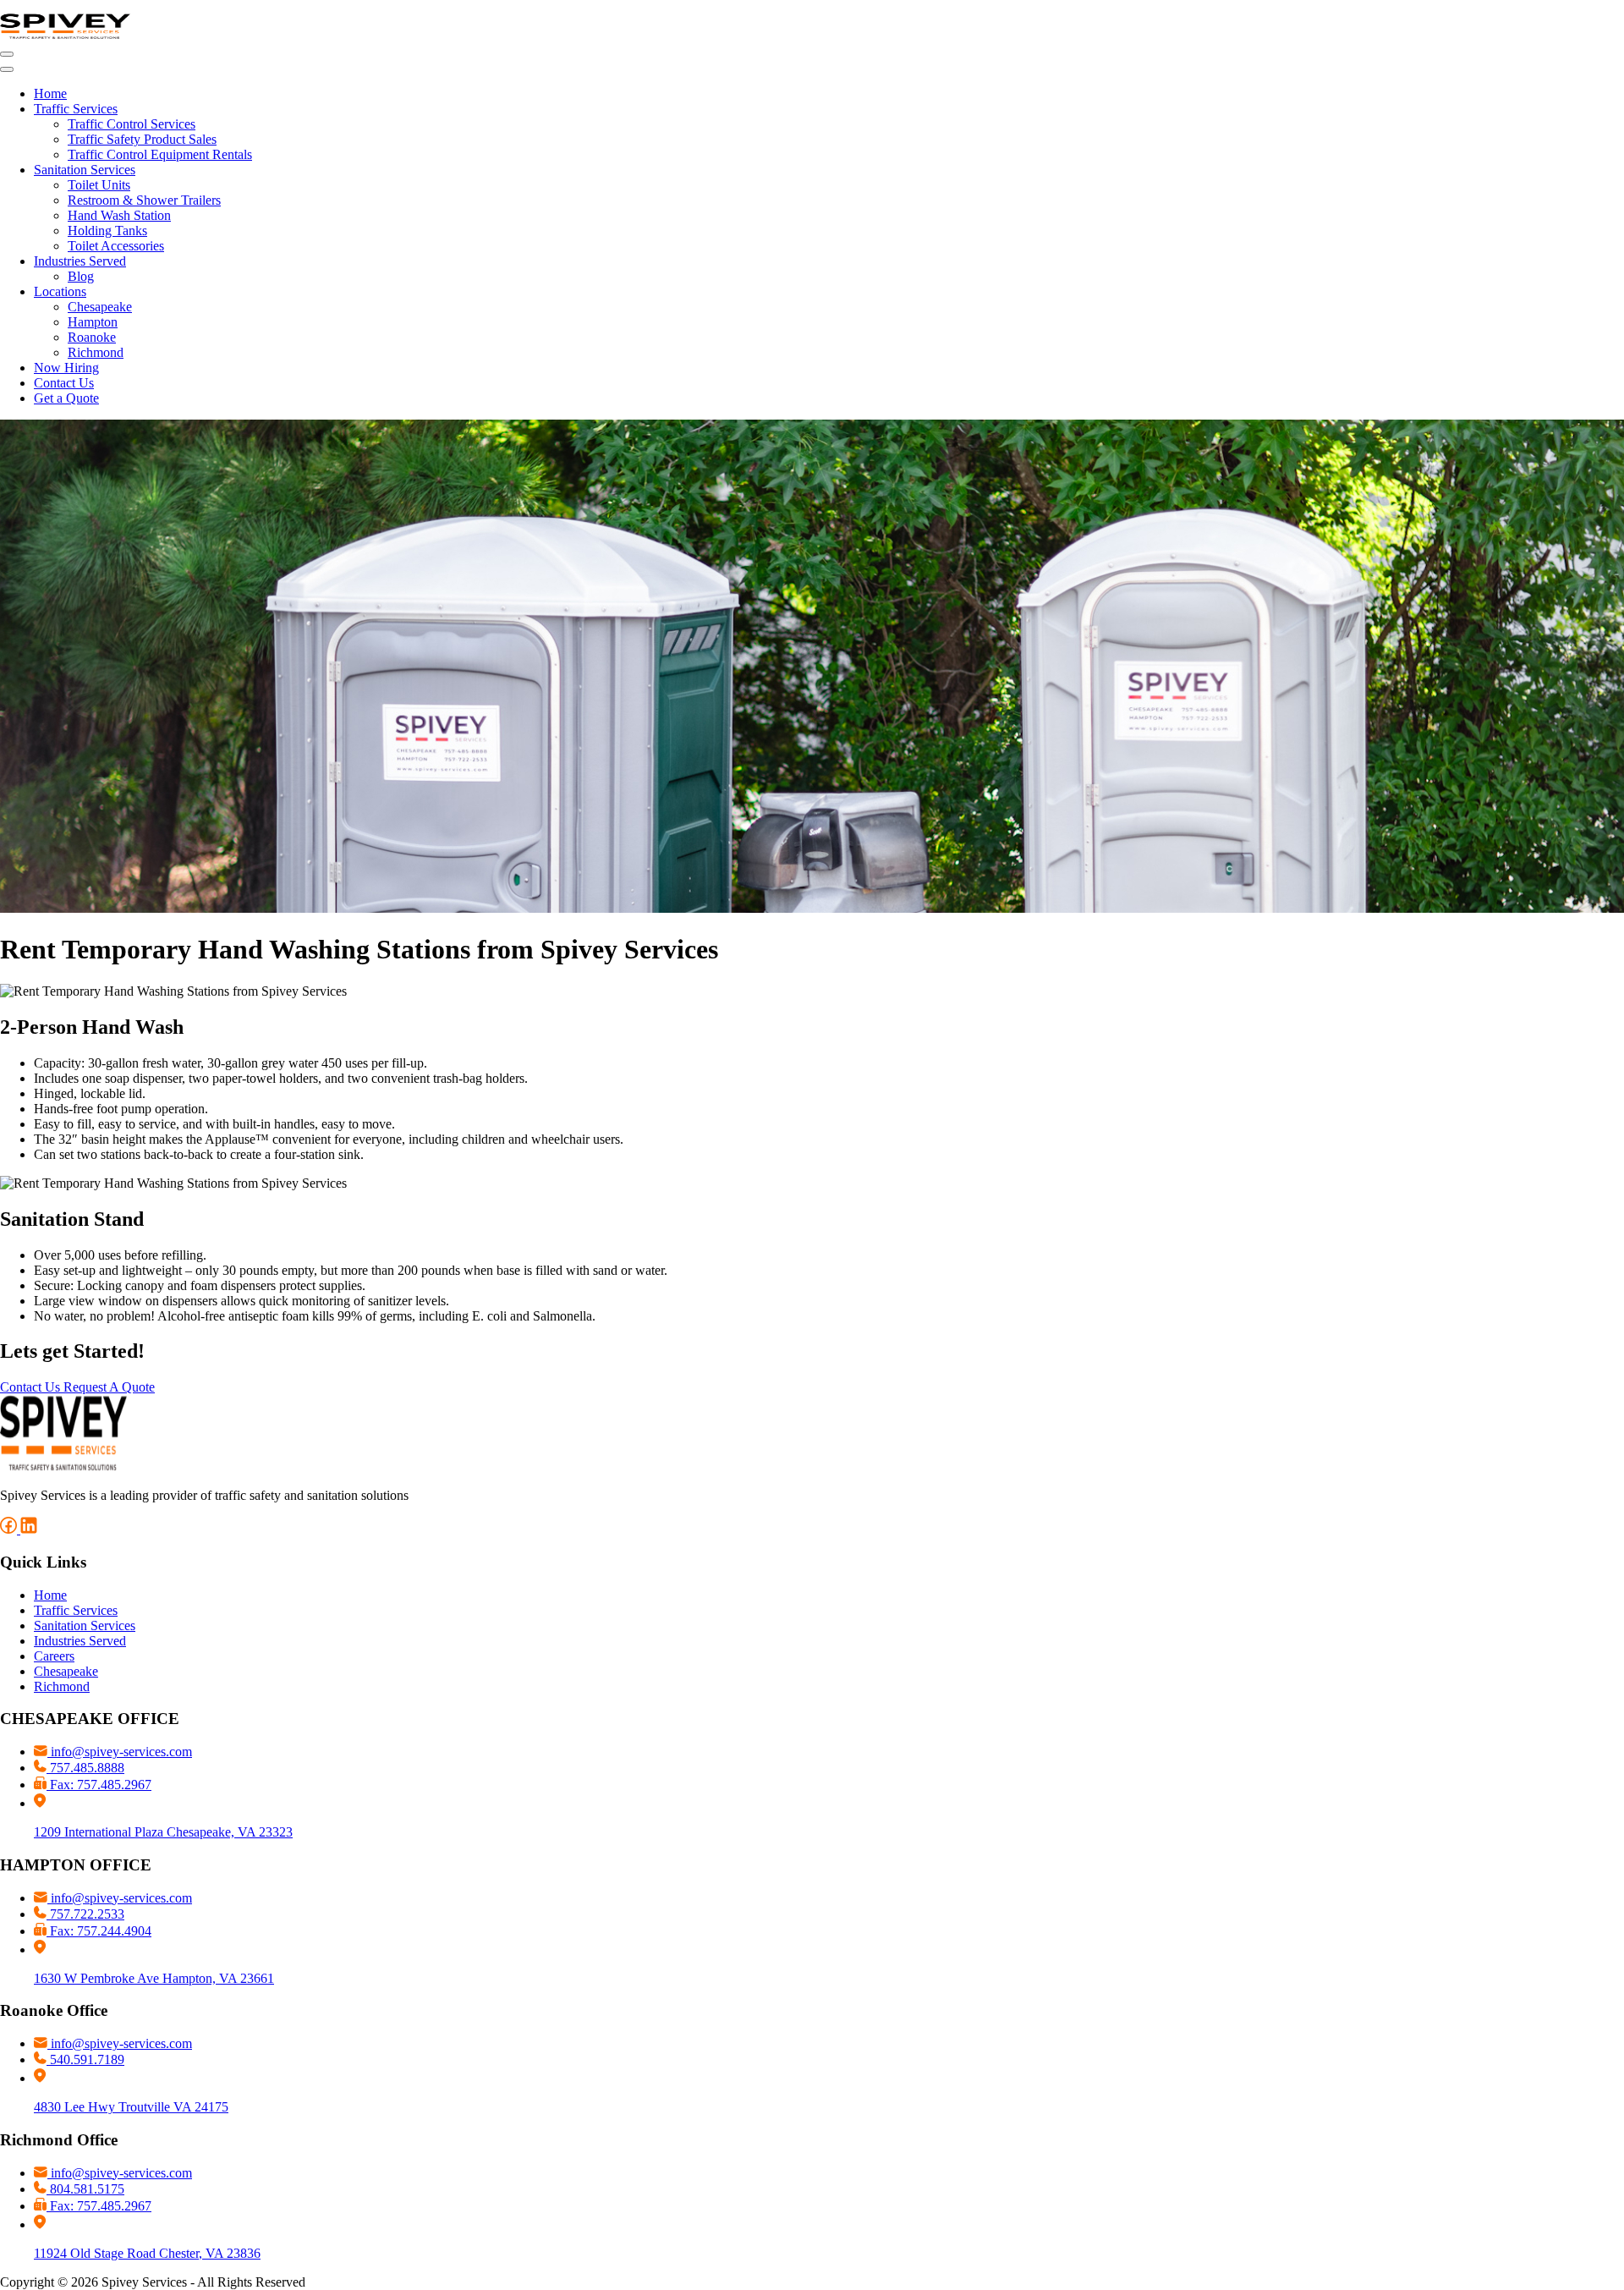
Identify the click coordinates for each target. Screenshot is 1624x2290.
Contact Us (64, 383)
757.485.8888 (85, 1768)
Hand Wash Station (119, 215)
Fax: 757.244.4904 (99, 1931)
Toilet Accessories (116, 246)
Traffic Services (76, 109)
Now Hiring (66, 368)
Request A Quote (109, 1387)
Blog (81, 276)
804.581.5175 (85, 2189)
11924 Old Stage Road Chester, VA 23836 (147, 2253)
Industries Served (80, 261)
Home (50, 93)
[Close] (7, 69)
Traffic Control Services (132, 124)
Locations (60, 291)
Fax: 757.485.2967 (99, 1785)
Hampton (93, 322)
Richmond (96, 352)
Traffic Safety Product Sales (142, 139)
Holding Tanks (107, 231)
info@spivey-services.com (120, 1752)
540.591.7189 (85, 2059)
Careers (54, 1656)
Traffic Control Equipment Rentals (160, 154)
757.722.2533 (85, 1914)
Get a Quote (66, 398)
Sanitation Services (85, 170)
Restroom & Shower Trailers (144, 200)
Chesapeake (100, 307)
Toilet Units (99, 185)
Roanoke (92, 337)
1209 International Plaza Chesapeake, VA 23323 (163, 1832)
